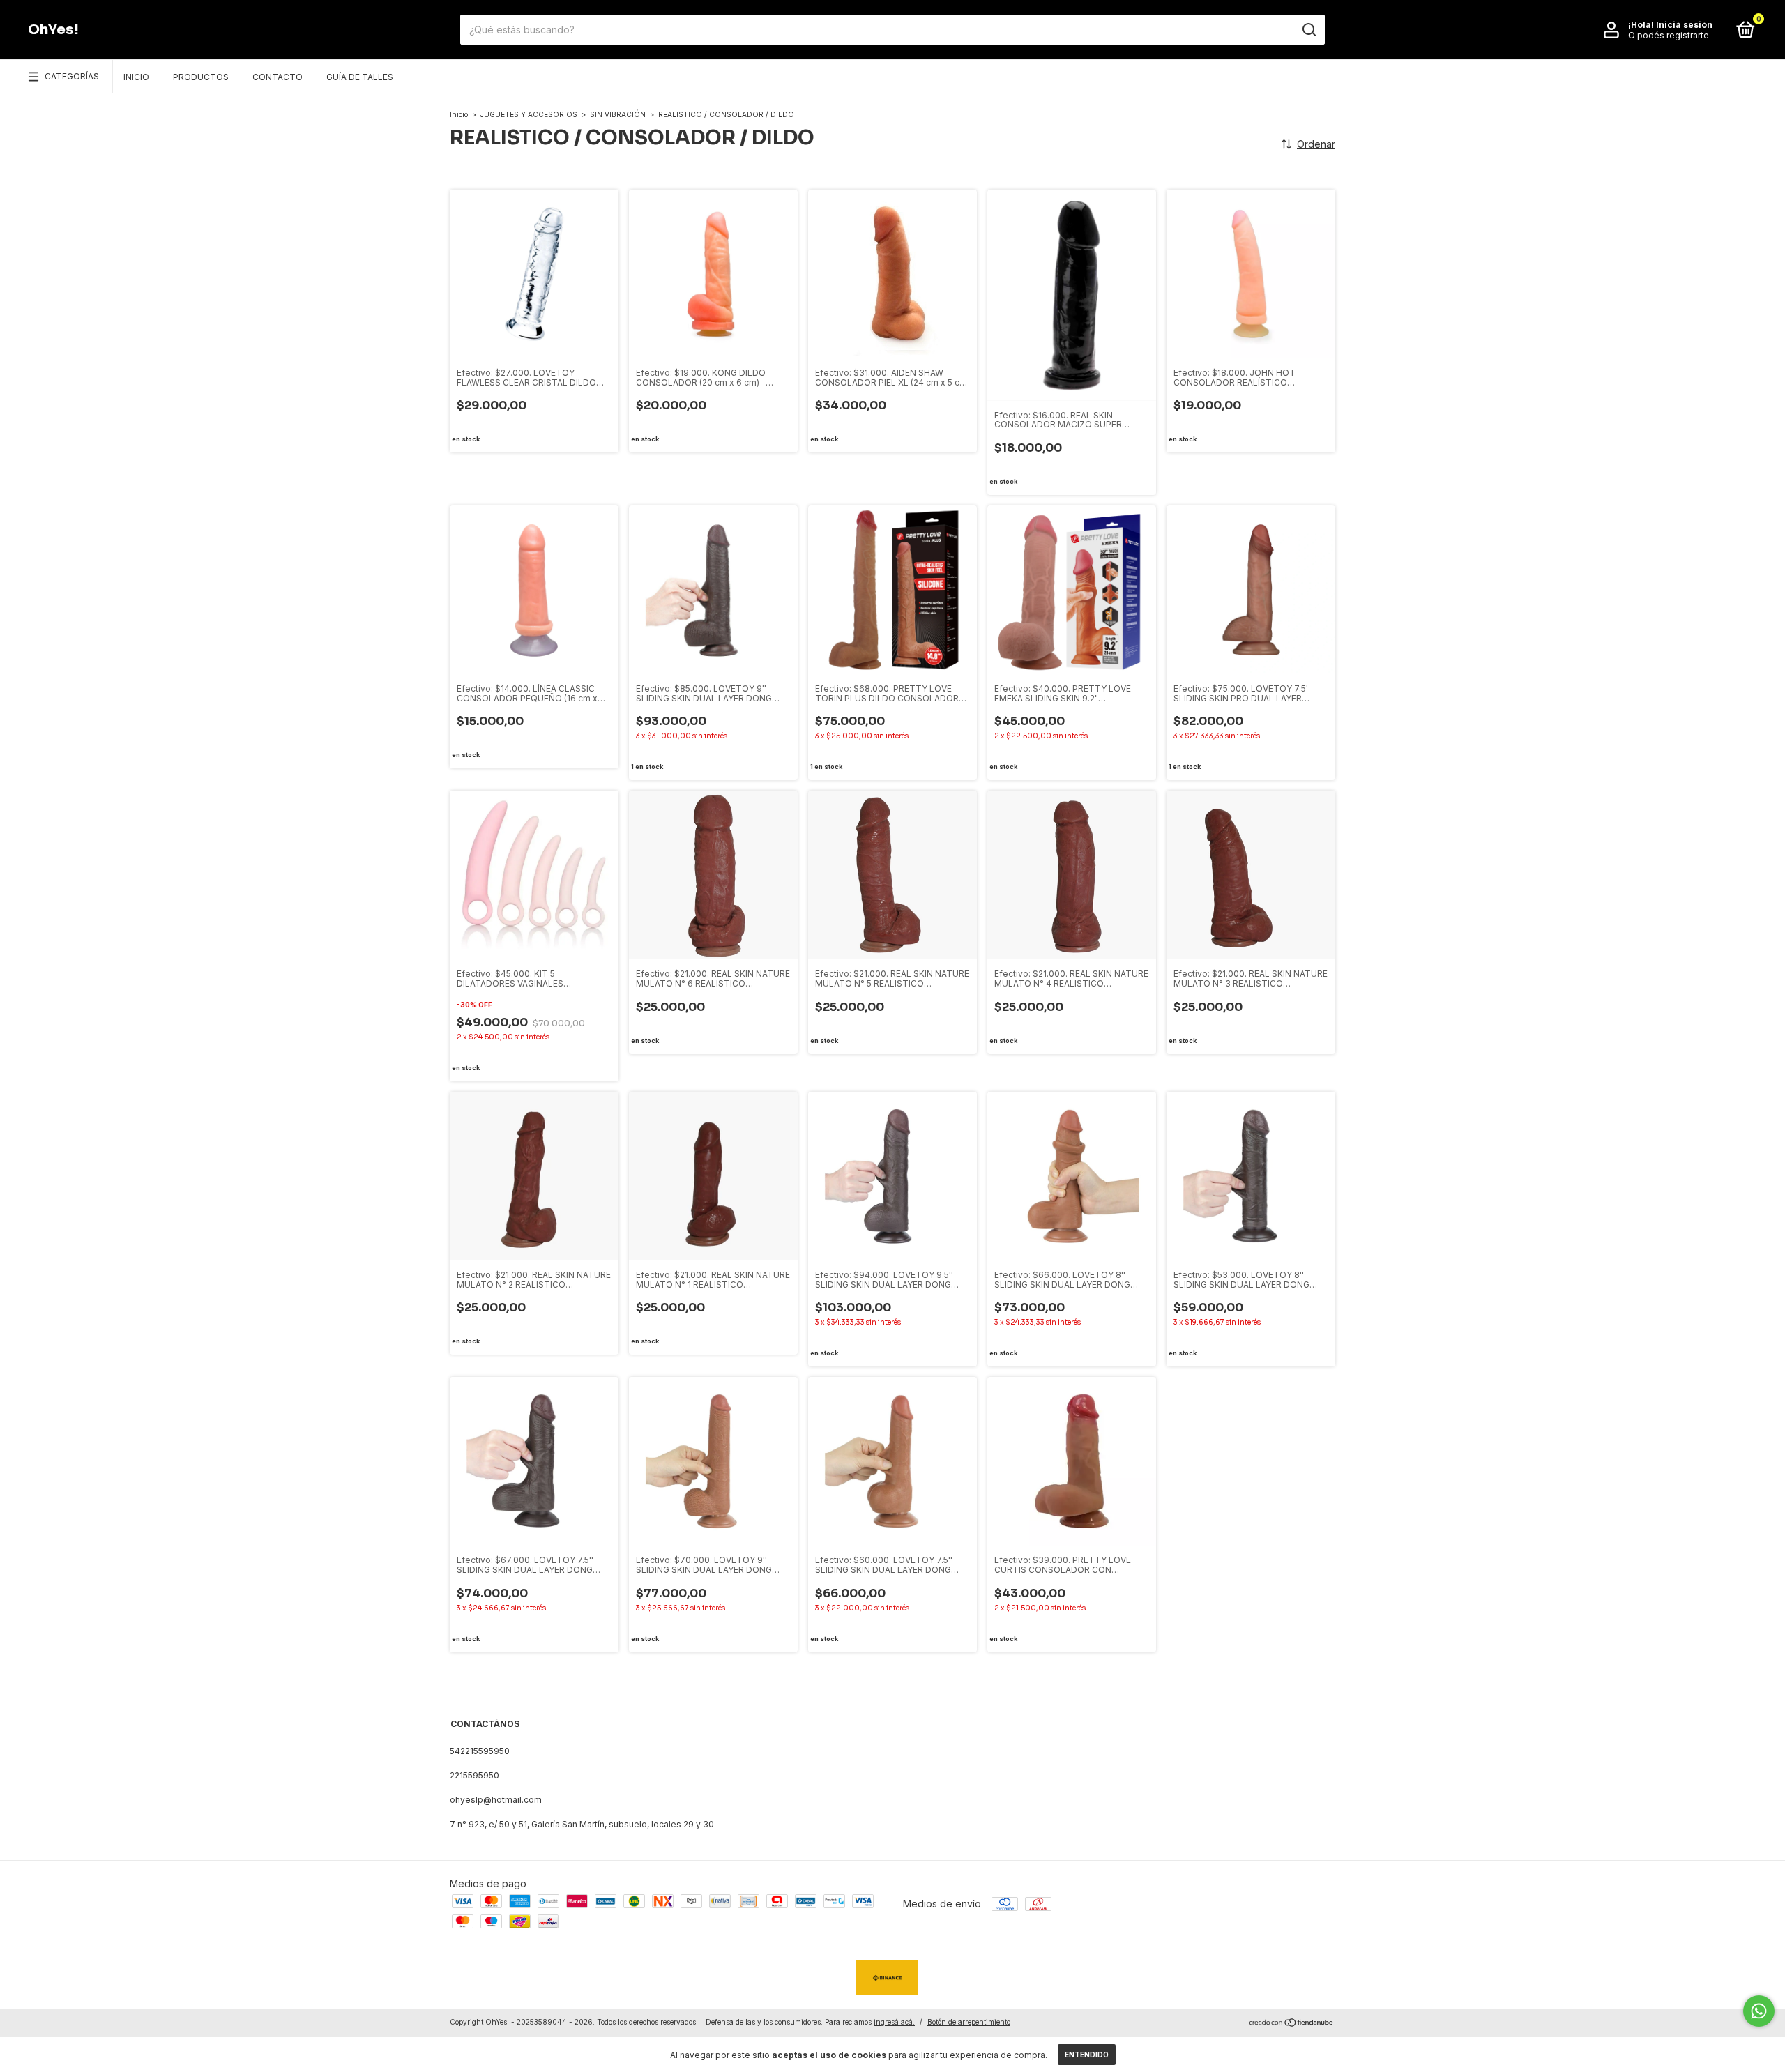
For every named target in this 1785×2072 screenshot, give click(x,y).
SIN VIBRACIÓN (618, 114)
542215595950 (480, 1751)
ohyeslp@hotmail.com (496, 1800)
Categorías (72, 76)
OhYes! (53, 30)
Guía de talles (360, 77)
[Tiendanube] (1292, 2024)
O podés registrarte (1669, 35)
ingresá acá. (894, 2022)
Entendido (1087, 2055)
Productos (201, 77)
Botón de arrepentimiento (969, 2022)
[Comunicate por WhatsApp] (1759, 2011)
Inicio (136, 77)
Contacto (278, 77)
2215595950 (474, 1775)
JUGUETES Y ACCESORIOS (529, 114)
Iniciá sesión (1684, 25)
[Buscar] (1308, 30)
